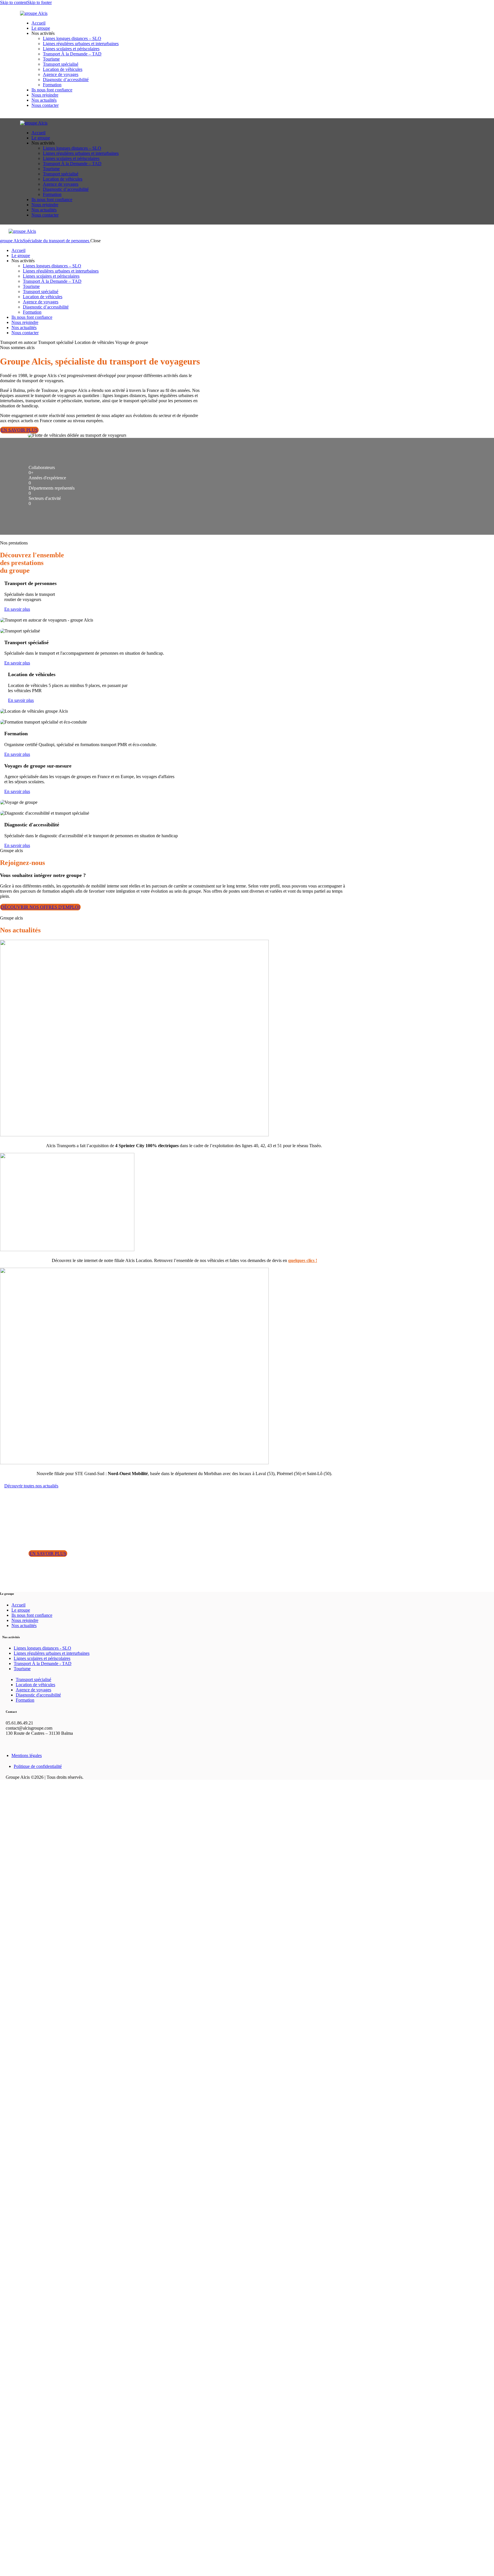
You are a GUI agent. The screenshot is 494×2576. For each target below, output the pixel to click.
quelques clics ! (303, 1260)
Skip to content (14, 2)
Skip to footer (39, 2)
